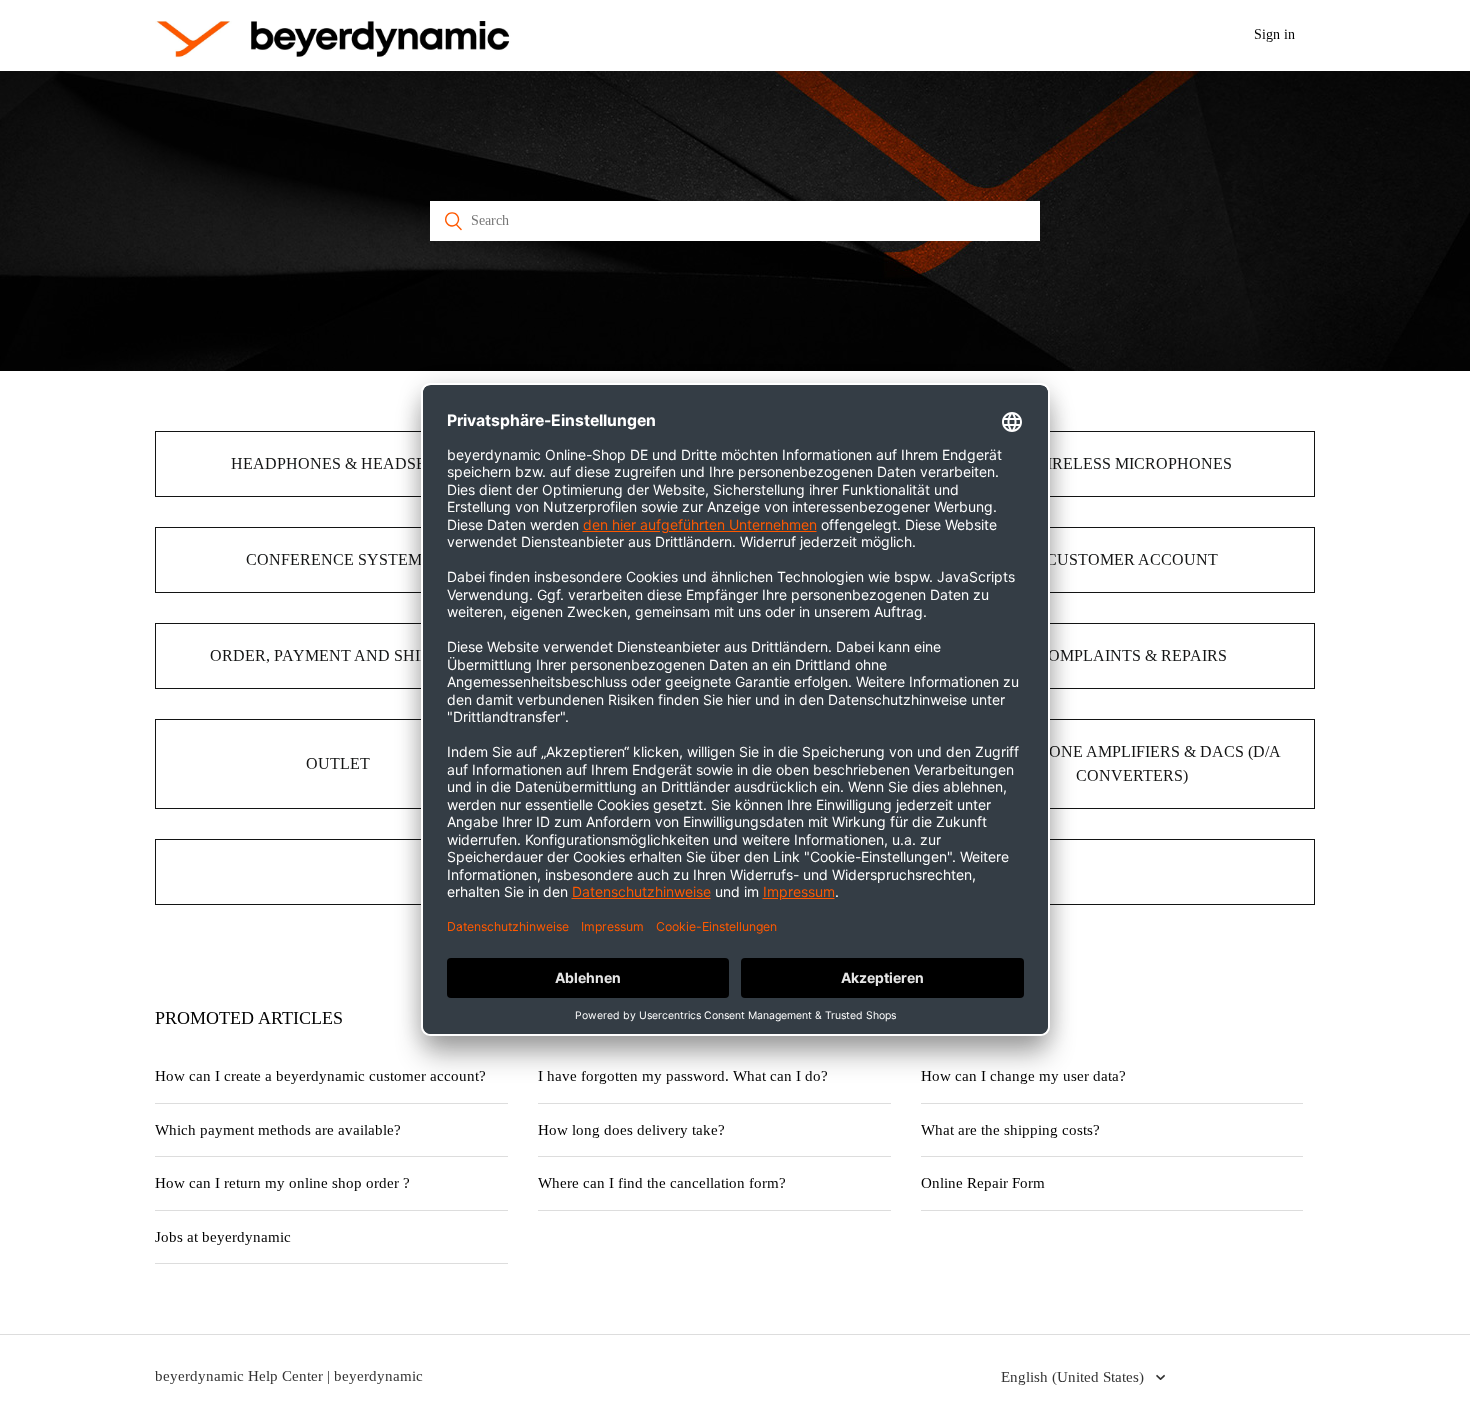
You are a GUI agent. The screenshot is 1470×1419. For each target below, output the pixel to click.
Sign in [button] (1274, 34)
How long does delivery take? (631, 1130)
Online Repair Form (983, 1183)
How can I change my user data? (1023, 1076)
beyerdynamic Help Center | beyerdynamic (289, 1376)
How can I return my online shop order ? (282, 1183)
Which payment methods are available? (278, 1130)
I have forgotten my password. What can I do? (683, 1076)
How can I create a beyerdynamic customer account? (320, 1076)
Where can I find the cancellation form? (662, 1183)
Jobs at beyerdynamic (223, 1237)
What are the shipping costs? (1010, 1130)
